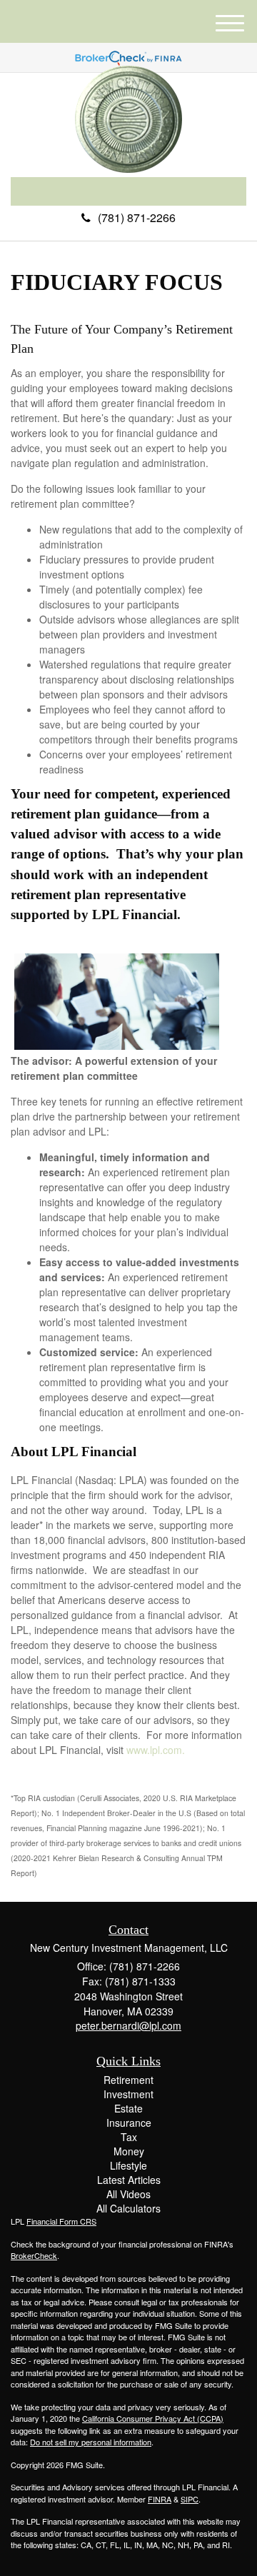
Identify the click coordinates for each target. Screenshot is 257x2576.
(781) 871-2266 (137, 217)
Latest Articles (129, 2180)
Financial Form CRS (61, 2221)
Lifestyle (128, 2165)
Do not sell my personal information (91, 2442)
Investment (128, 2094)
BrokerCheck (34, 2255)
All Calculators (128, 2208)
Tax (129, 2137)
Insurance (129, 2123)
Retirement (128, 2080)
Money (129, 2151)
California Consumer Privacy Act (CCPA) (153, 2418)
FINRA (160, 2499)
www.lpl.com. (154, 1750)
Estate (128, 2108)
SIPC (190, 2499)
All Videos (128, 2194)
